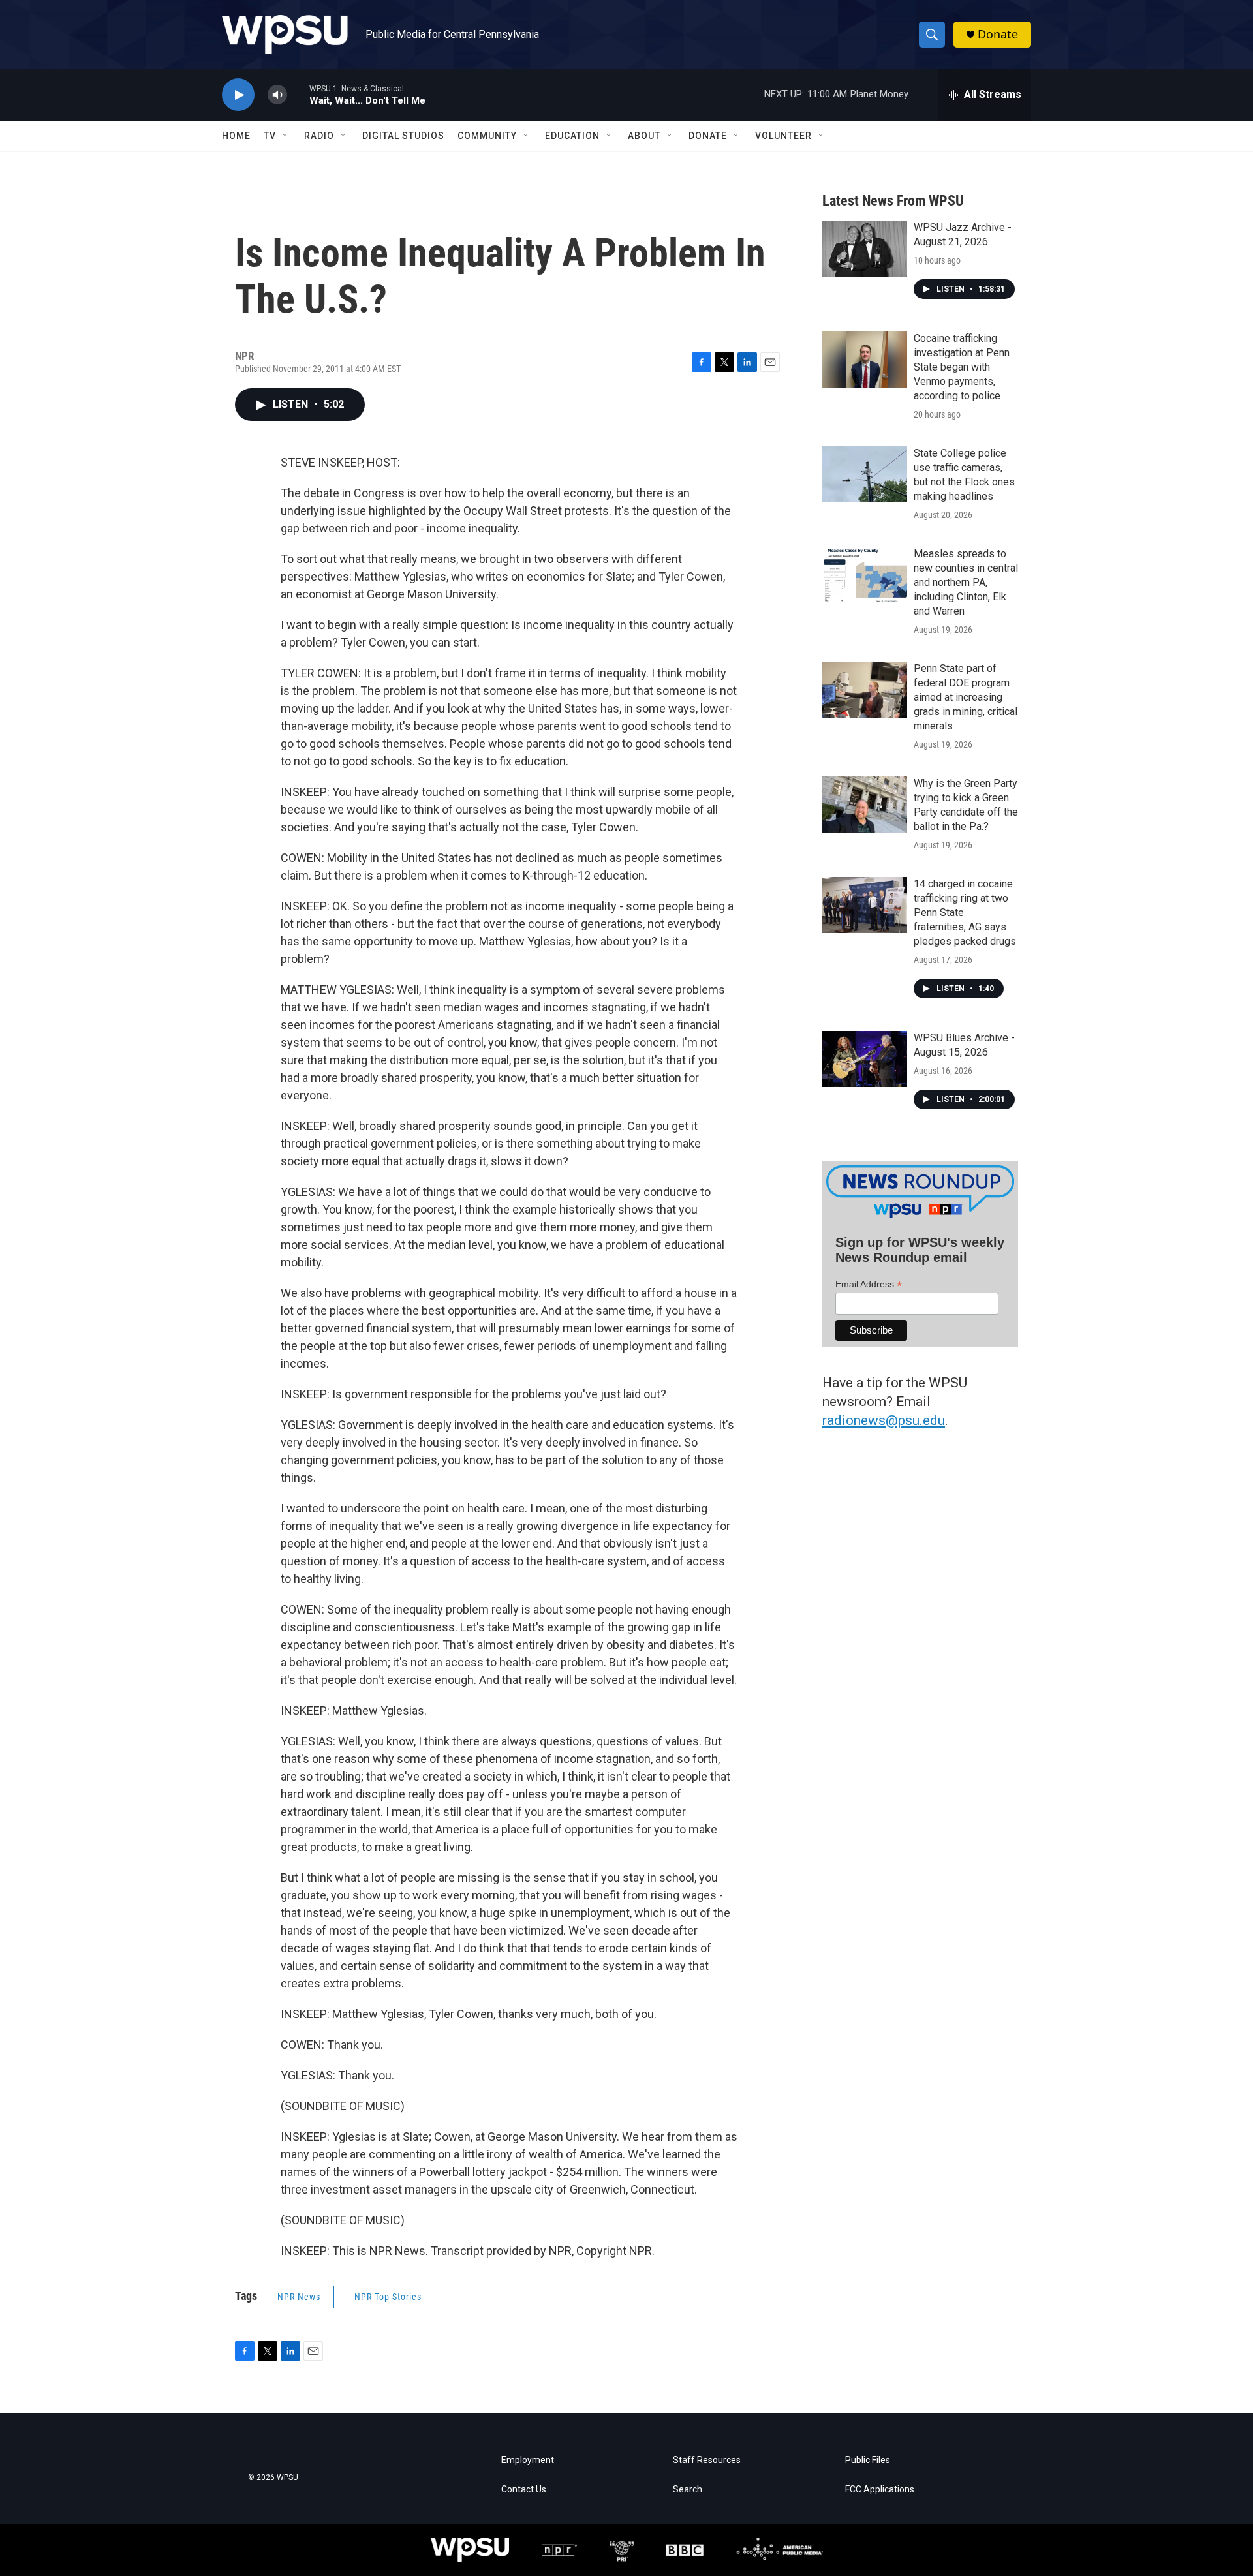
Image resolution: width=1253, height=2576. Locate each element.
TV (270, 136)
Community (487, 136)
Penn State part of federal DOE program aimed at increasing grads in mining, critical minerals (966, 697)
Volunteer (783, 136)
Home (236, 136)
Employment (528, 2460)
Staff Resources (707, 2460)
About (644, 136)
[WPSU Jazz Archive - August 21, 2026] (865, 249)
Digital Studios (403, 136)
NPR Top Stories (388, 2297)
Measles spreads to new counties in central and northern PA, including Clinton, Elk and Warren (966, 582)
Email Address (869, 1284)
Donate (998, 34)
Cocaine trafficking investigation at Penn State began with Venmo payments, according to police (962, 367)
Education (572, 136)
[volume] (277, 95)
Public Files (868, 2460)
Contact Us (524, 2490)
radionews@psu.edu (884, 1420)
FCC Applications (880, 2490)
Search (688, 2490)
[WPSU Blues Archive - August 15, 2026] (865, 1059)
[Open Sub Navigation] (286, 136)
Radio (319, 136)
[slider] (298, 94)
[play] (238, 95)
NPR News (299, 2297)
